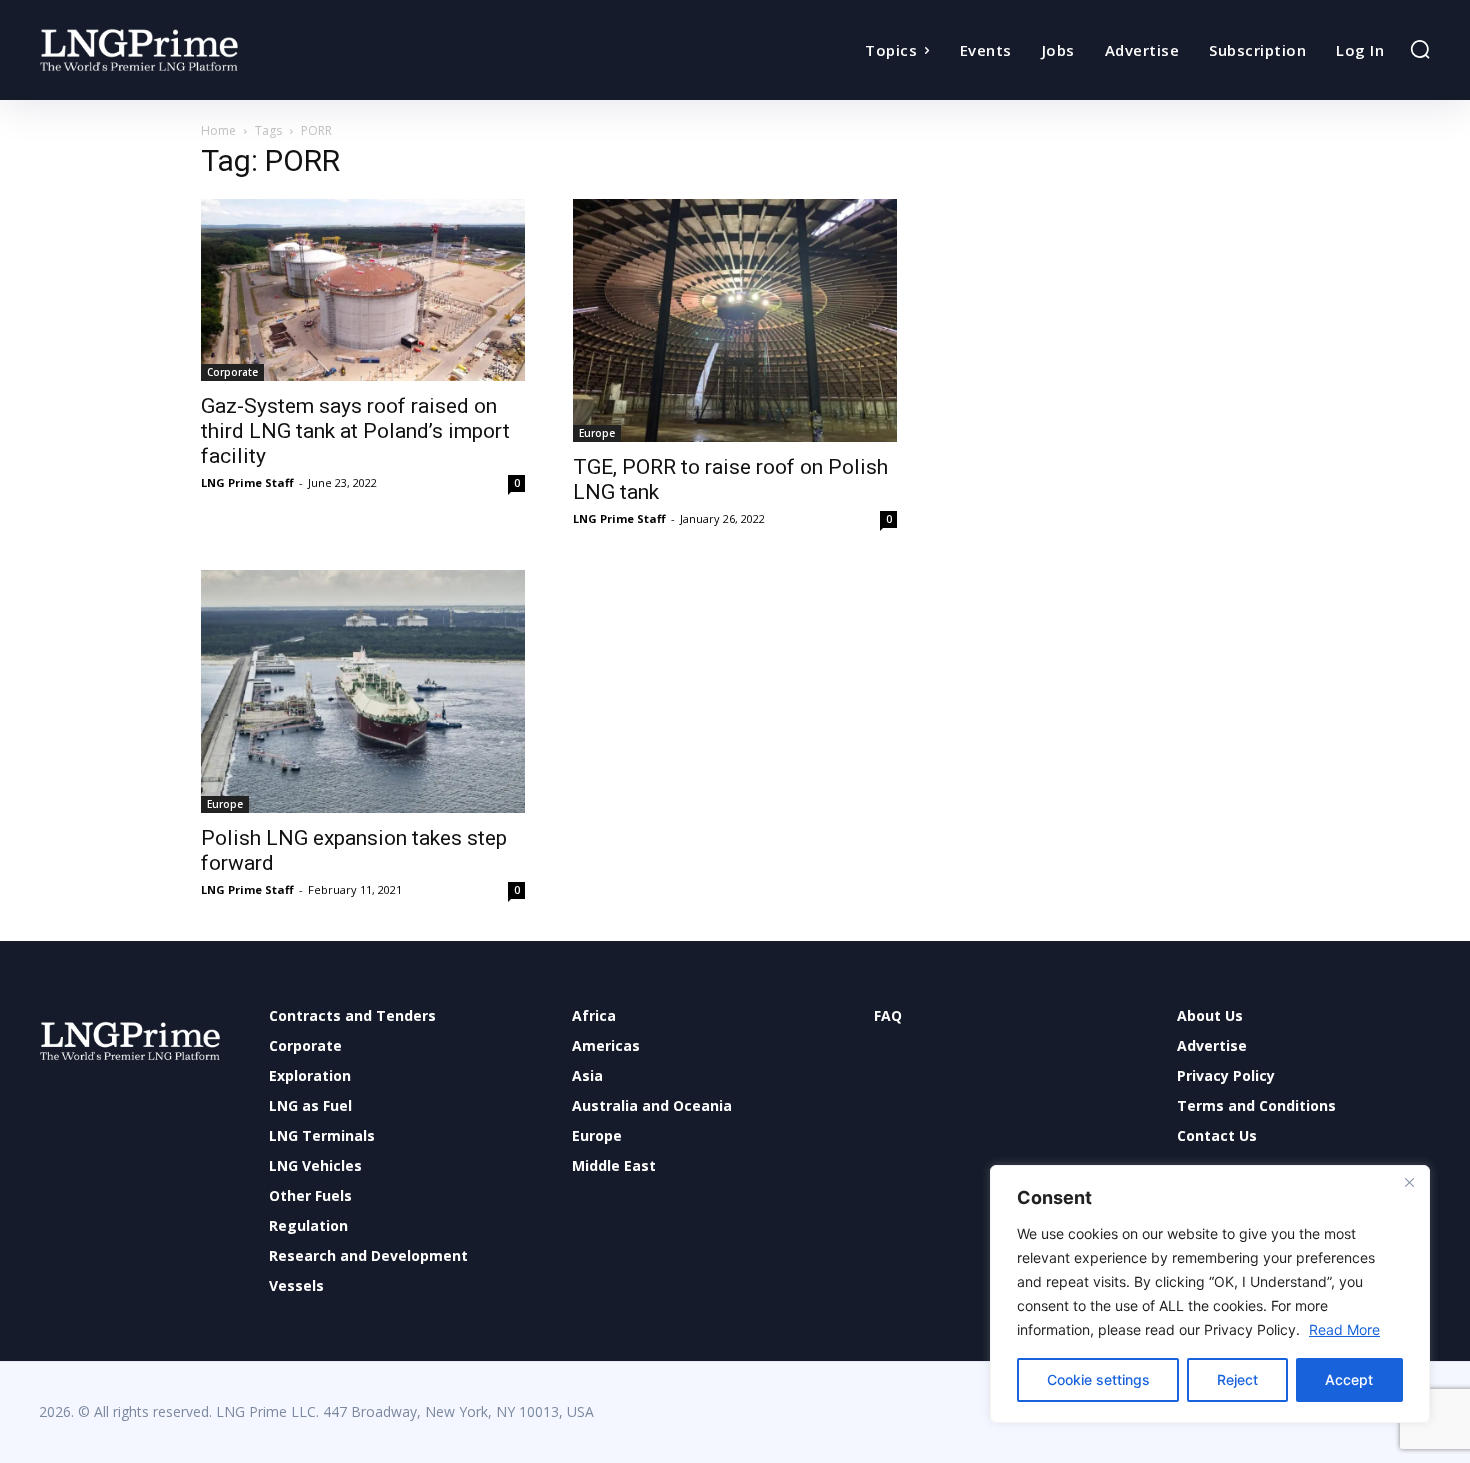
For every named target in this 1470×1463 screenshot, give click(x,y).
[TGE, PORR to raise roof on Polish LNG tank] (735, 320)
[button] (1420, 49)
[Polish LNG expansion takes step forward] (363, 691)
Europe (597, 433)
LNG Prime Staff (247, 482)
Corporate (232, 372)
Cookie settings (1098, 1379)
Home (218, 130)
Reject (1237, 1379)
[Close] (1409, 1182)
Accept (1349, 1379)
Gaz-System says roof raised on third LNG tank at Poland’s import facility (355, 431)
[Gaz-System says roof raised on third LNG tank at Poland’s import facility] (363, 290)
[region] (1210, 1294)
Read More (1344, 1329)
